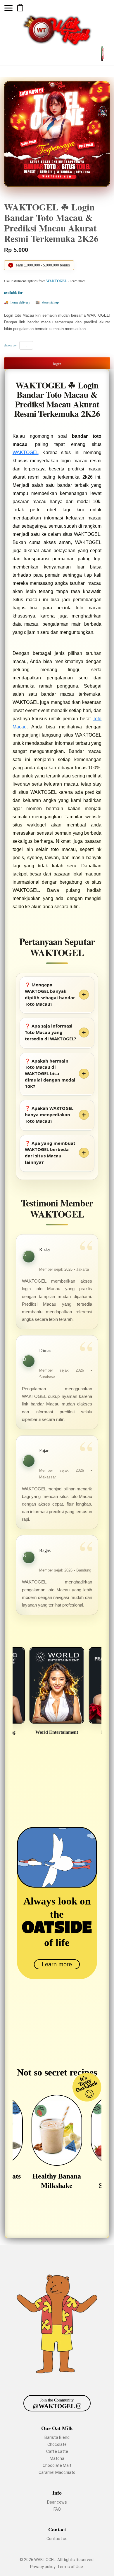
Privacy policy (43, 2567)
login (57, 364)
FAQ (57, 2509)
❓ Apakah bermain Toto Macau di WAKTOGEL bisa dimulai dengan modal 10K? (50, 1074)
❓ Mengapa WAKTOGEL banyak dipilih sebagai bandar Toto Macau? (50, 994)
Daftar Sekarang (20, 8)
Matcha (57, 2458)
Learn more (57, 1964)
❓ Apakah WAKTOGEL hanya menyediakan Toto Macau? (49, 1115)
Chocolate (57, 2444)
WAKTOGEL (26, 452)
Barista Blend (57, 2437)
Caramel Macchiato (57, 2472)
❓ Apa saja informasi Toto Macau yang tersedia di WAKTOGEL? (50, 1032)
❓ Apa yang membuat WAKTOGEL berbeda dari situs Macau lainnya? (50, 1153)
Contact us (57, 2539)
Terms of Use (70, 2567)
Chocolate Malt (57, 2465)
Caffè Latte (57, 2451)
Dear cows (57, 2502)
